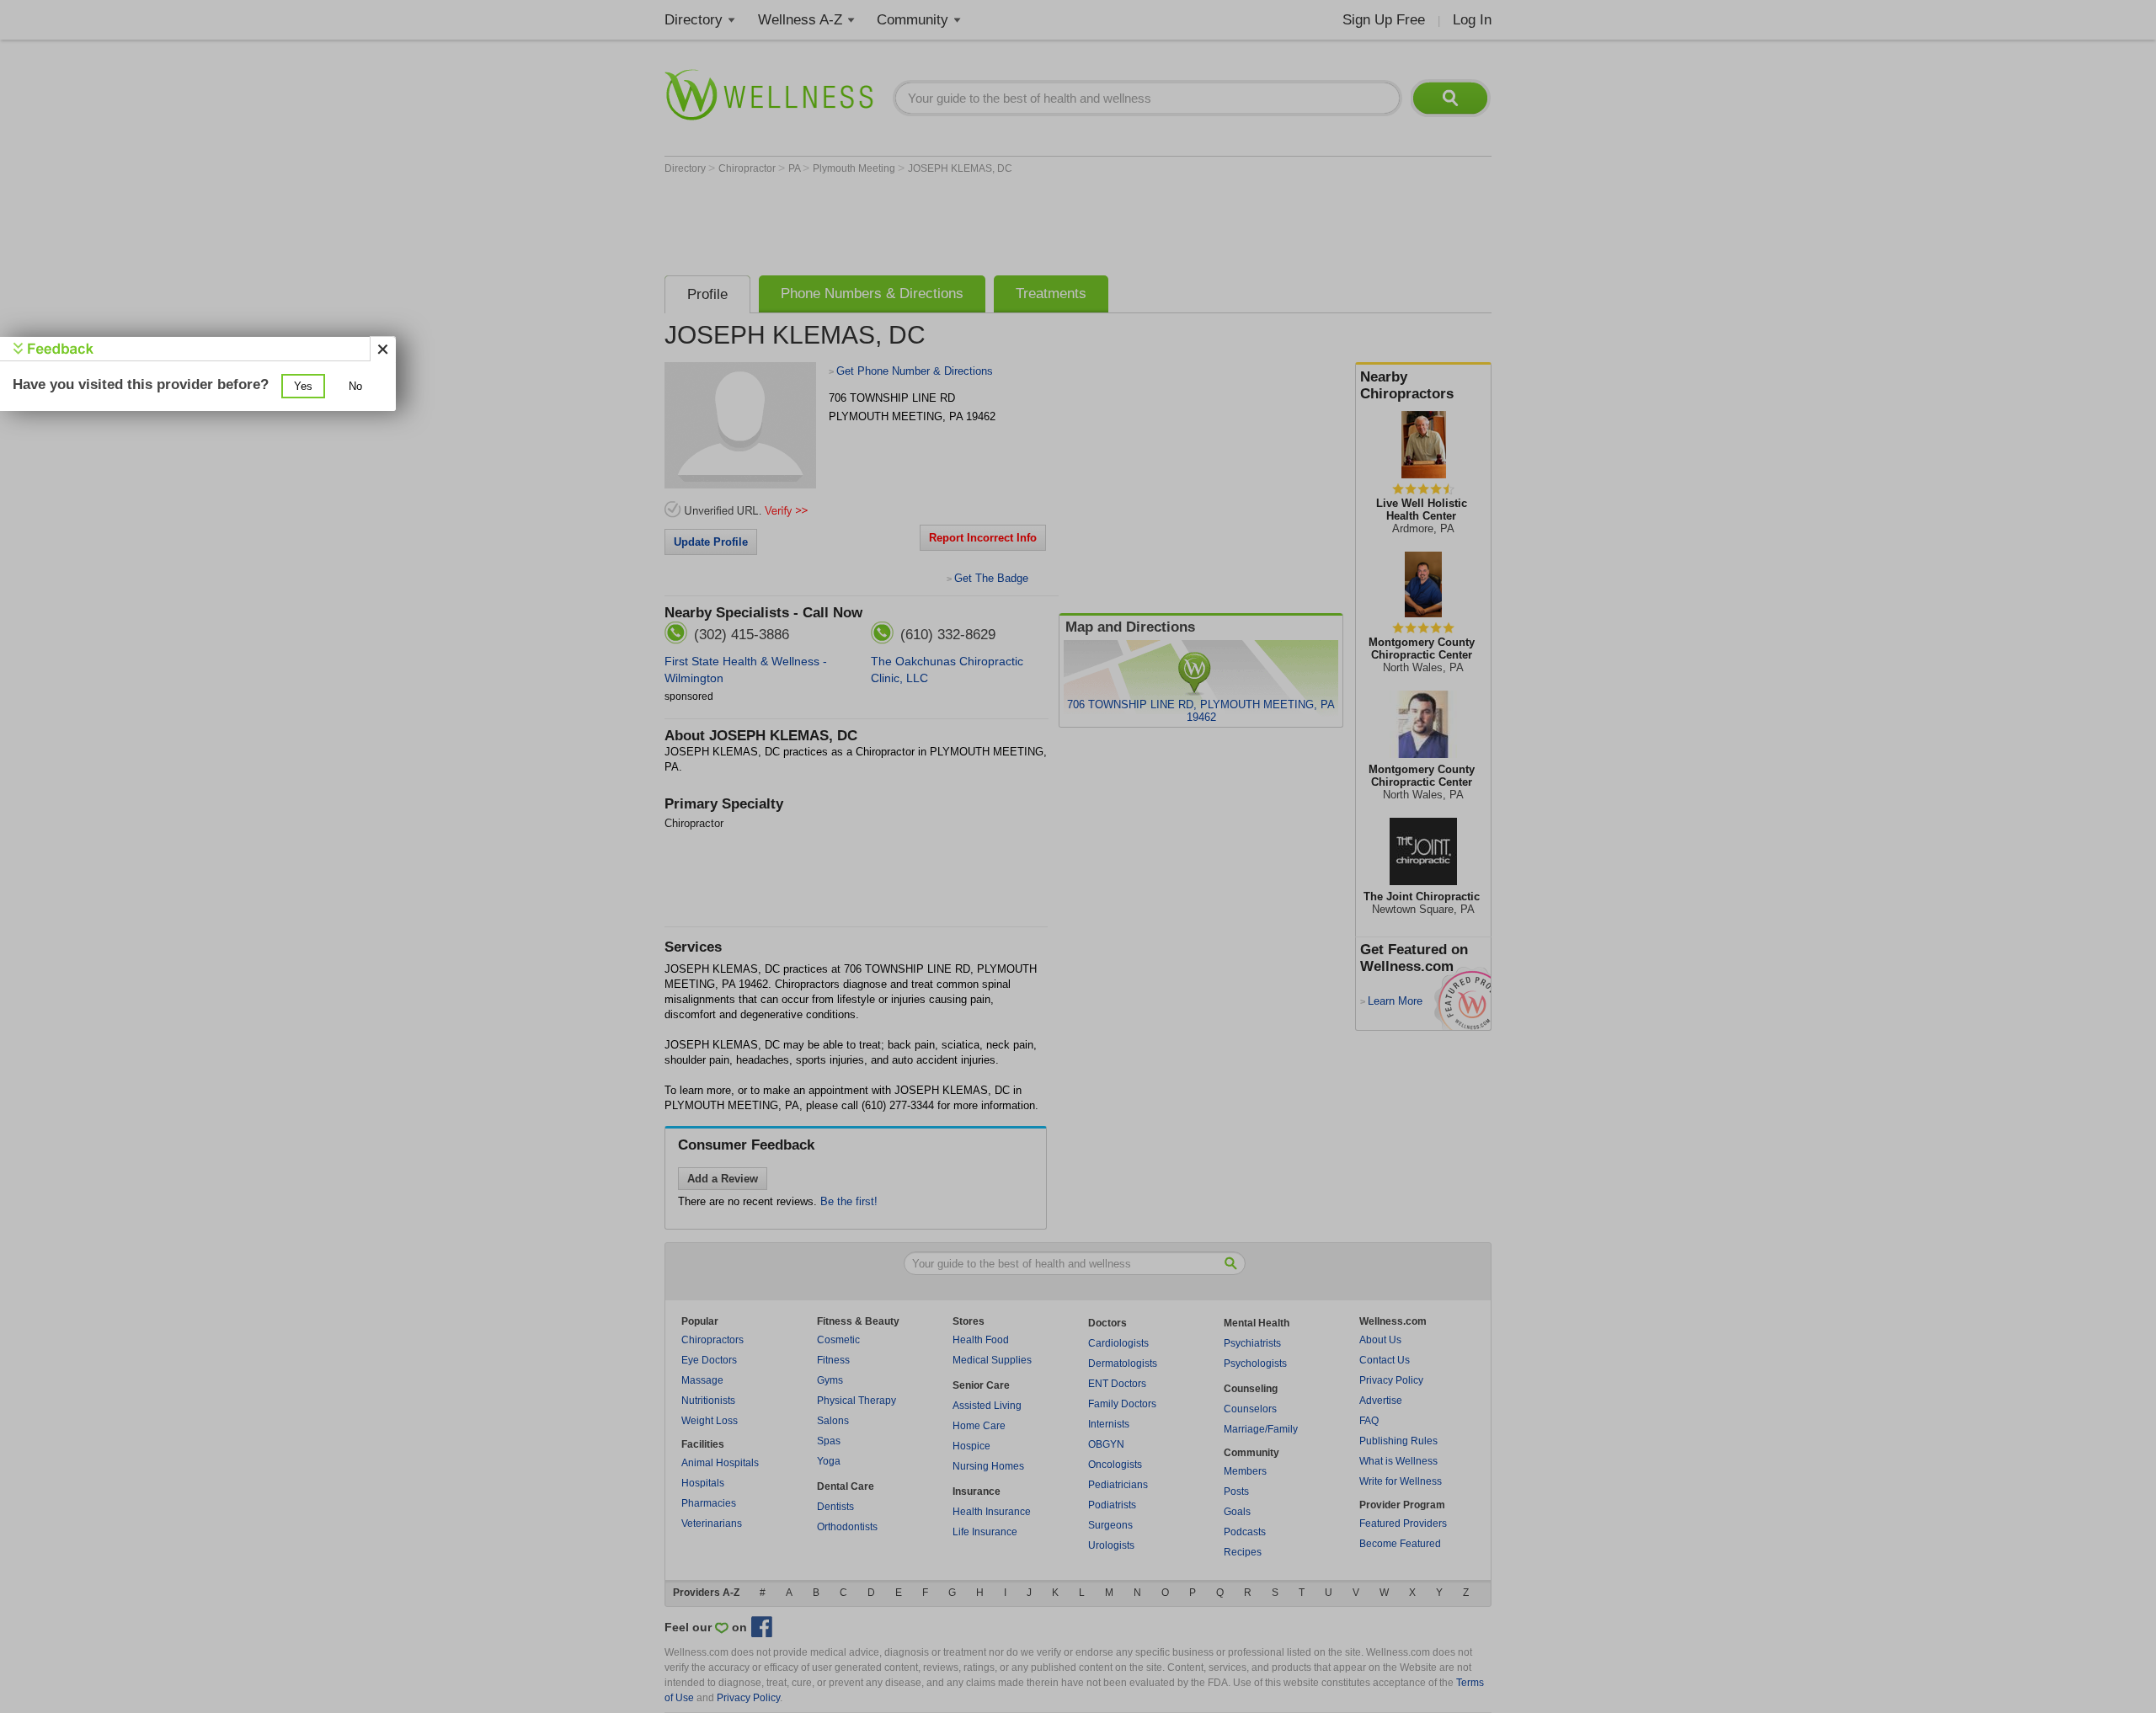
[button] (303, 386)
